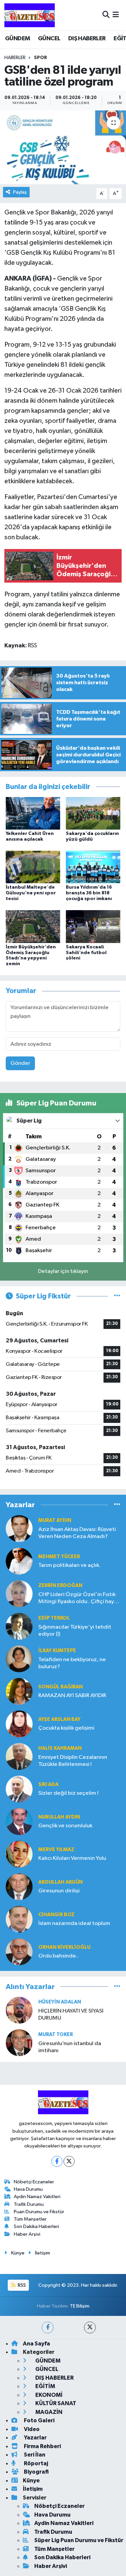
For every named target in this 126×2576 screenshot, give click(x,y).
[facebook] (48, 2327)
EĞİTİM (45, 2386)
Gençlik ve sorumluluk (65, 1826)
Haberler (15, 58)
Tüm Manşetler (30, 2219)
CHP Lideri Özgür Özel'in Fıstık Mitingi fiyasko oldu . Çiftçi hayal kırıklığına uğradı (78, 1599)
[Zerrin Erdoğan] (19, 1594)
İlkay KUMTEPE (57, 1651)
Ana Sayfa (36, 2344)
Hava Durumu (28, 2189)
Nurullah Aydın (59, 1817)
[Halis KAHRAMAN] (19, 1756)
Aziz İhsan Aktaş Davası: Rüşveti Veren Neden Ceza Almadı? (77, 1533)
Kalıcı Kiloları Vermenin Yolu (72, 1858)
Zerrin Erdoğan (60, 1586)
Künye (18, 2253)
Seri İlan (34, 2455)
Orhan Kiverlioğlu (64, 1947)
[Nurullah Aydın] (19, 1821)
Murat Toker (56, 2035)
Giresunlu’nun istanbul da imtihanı (70, 2047)
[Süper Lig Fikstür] (117, 1296)
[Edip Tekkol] (19, 1626)
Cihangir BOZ (56, 1915)
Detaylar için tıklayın (63, 1271)
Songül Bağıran (60, 1687)
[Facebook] (57, 2161)
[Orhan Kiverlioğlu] (19, 1952)
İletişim (43, 2253)
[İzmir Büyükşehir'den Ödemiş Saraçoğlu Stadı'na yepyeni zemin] (33, 926)
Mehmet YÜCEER (59, 1557)
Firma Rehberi (42, 2446)
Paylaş (20, 192)
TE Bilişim (80, 2306)
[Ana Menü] (116, 15)
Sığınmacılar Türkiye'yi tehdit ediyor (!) (75, 1631)
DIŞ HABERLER (87, 39)
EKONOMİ (48, 2395)
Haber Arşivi (27, 2234)
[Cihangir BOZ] (19, 1919)
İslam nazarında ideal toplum (74, 1923)
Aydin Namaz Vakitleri (37, 2197)
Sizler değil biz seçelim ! (68, 1793)
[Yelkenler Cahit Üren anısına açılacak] (33, 813)
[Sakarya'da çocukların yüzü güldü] (93, 813)
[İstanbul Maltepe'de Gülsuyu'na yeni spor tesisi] (33, 867)
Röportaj (35, 2463)
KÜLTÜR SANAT (55, 2403)
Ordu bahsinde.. (58, 1956)
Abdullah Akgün (60, 1882)
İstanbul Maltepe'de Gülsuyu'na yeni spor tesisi (31, 893)
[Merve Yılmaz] (19, 1854)
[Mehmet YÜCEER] (19, 1561)
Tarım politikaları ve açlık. (69, 1565)
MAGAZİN (48, 2412)
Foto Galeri (39, 2420)
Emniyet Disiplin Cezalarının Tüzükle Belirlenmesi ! (73, 1761)
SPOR (40, 58)
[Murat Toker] (19, 2043)
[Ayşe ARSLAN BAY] (19, 1724)
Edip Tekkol (54, 1618)
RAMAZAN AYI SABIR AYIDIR (72, 1696)
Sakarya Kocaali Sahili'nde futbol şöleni (86, 953)
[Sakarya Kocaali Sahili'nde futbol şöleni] (93, 926)
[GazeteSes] (30, 15)
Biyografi (36, 2472)
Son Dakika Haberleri (36, 2226)
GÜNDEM (17, 39)
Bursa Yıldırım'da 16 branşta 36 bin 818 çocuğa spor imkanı (89, 893)
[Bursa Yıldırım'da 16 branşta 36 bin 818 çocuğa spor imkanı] (93, 867)
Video (31, 2429)
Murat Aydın (55, 1520)
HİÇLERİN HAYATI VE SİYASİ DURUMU (71, 2015)
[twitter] (90, 2327)
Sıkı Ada (48, 1785)
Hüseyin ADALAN (60, 2002)
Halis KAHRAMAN (60, 1748)
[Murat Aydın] (19, 1528)
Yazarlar (35, 2438)
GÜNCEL (49, 39)
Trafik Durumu (29, 2204)
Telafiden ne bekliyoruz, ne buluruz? (72, 1663)
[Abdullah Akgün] (19, 1887)
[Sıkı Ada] (19, 1789)
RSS (21, 2285)
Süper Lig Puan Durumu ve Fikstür (79, 2540)
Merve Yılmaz (56, 1850)
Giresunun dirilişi (59, 1891)
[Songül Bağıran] (19, 1691)
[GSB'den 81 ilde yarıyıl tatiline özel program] (63, 147)
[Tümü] (117, 1505)
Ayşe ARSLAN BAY (59, 1719)
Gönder (20, 1063)
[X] (69, 2161)
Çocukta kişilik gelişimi (66, 1728)
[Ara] (106, 15)
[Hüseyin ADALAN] (19, 2010)
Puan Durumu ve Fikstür (39, 2212)
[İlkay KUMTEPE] (19, 1659)
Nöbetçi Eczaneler (34, 2182)
